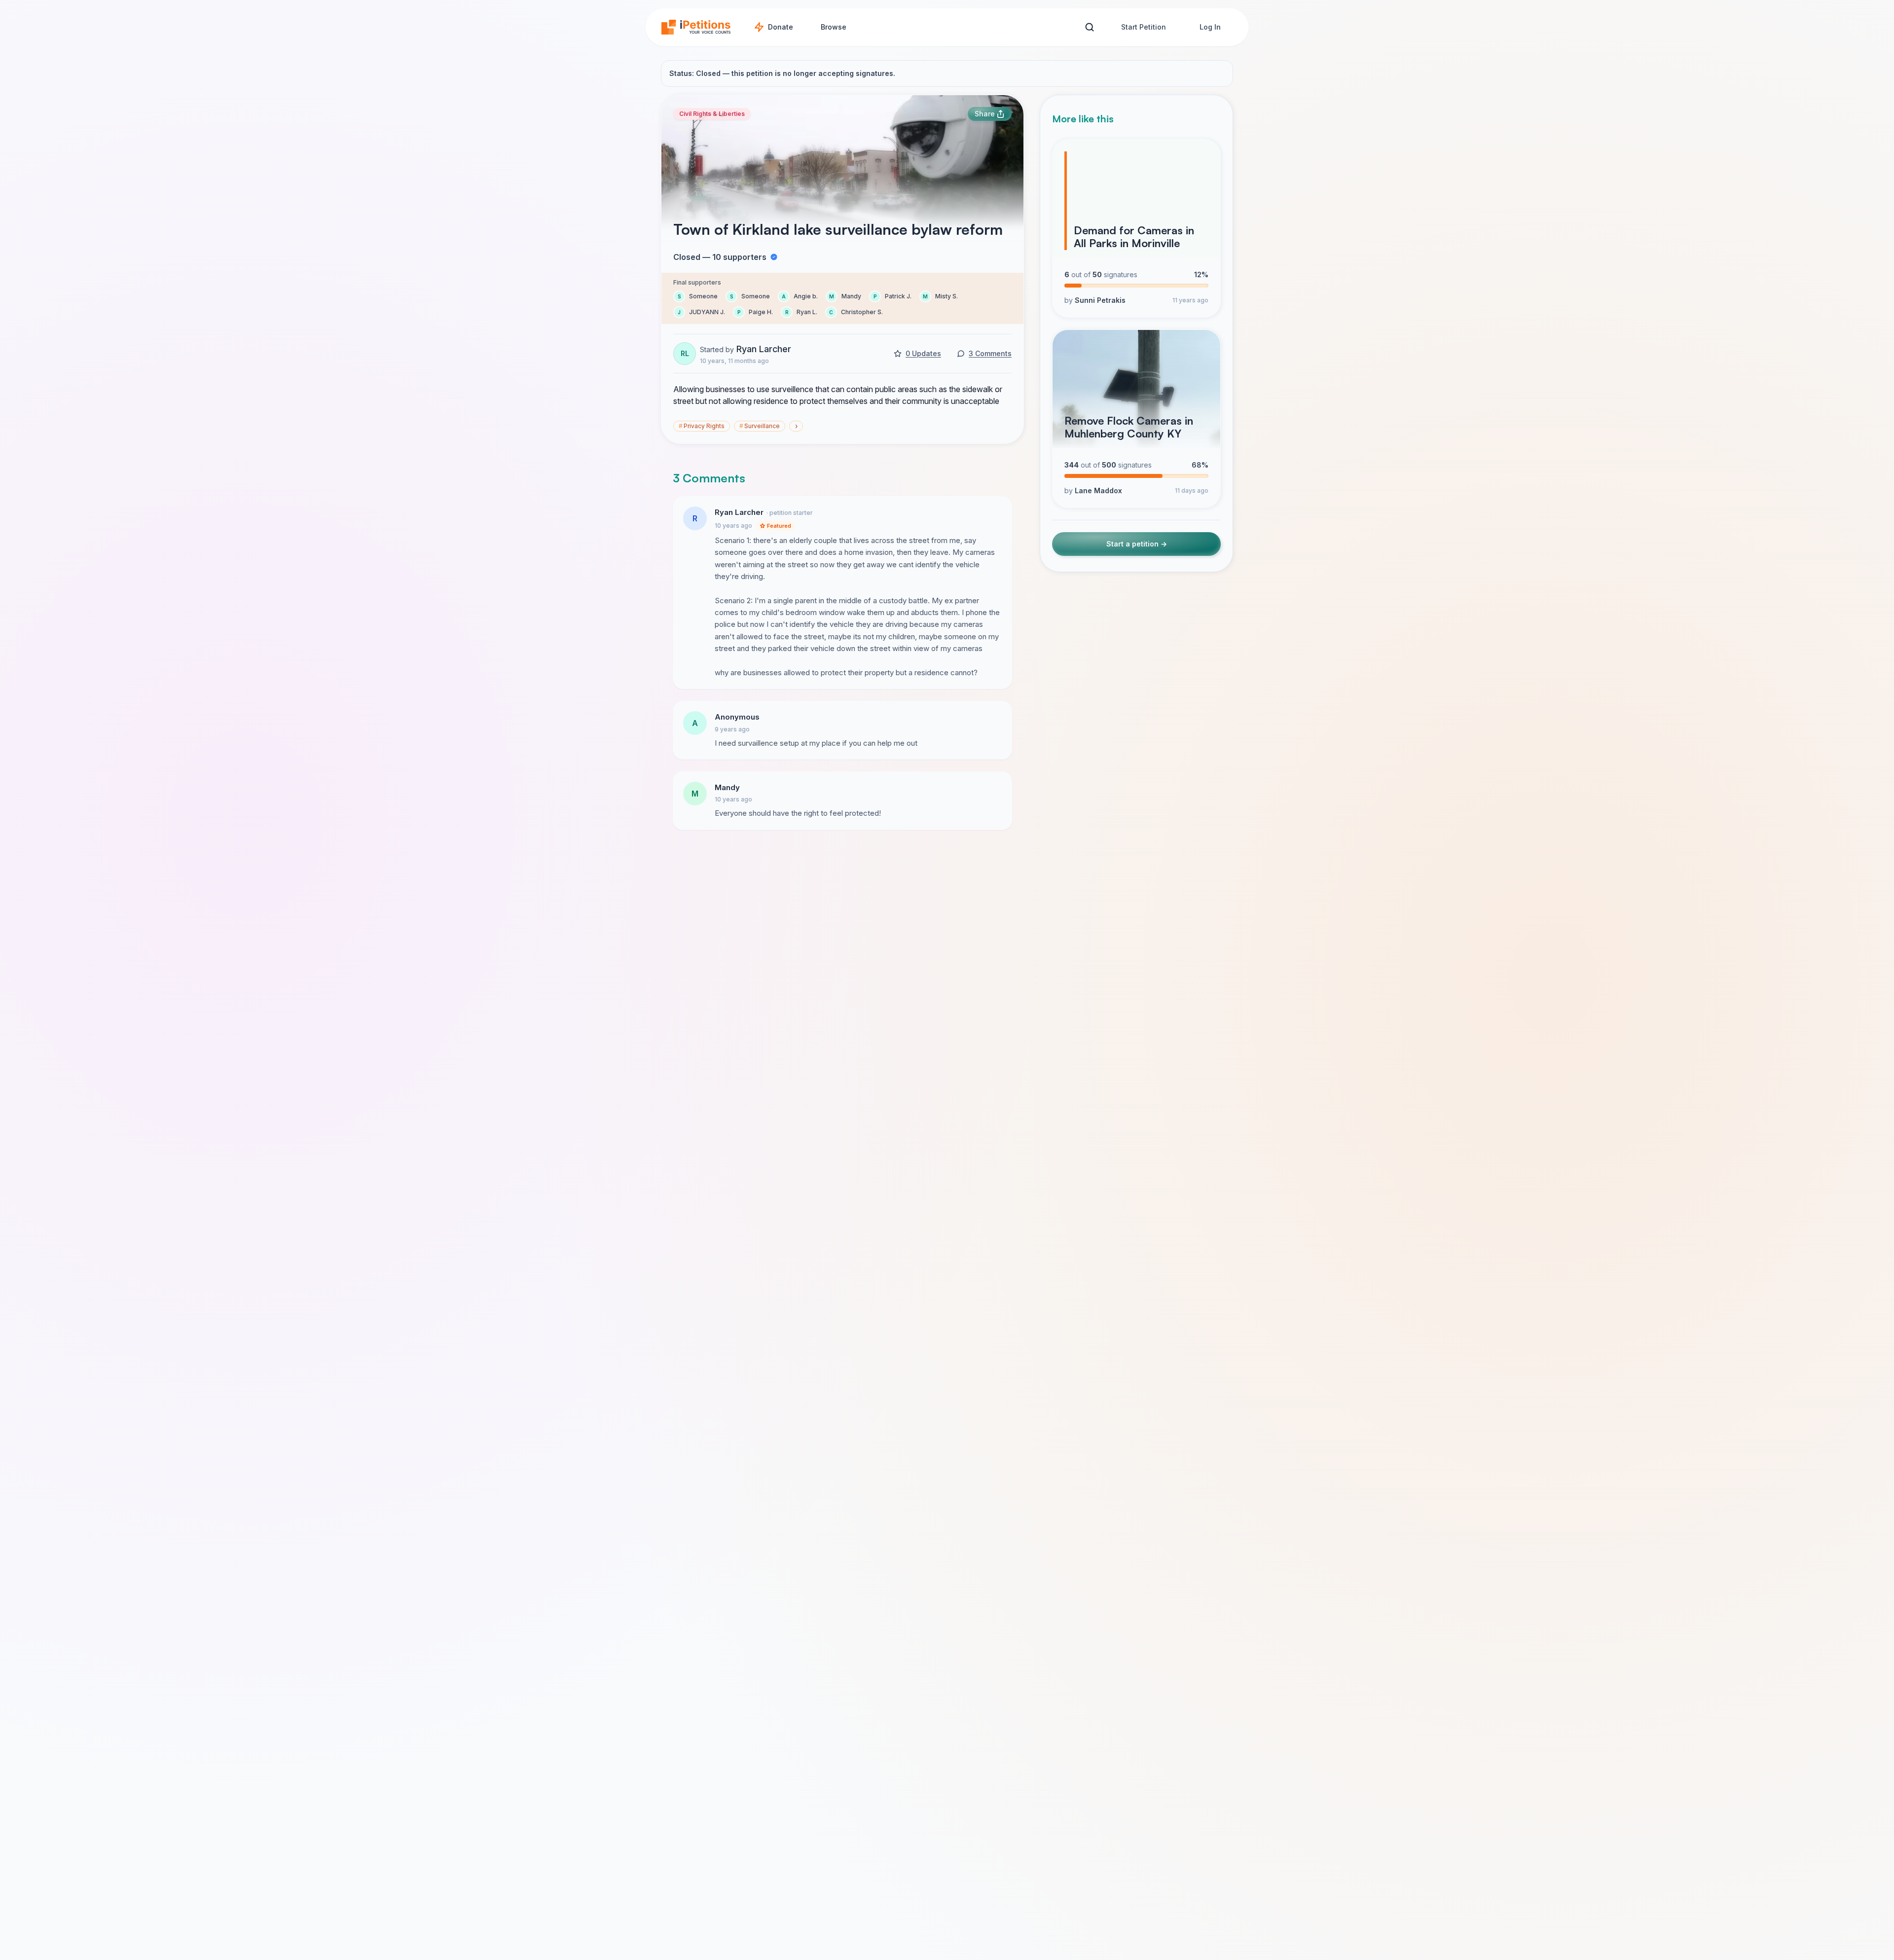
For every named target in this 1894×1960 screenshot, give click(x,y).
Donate (781, 27)
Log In (1210, 27)
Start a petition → (1137, 544)
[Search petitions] (1089, 27)
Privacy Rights (702, 426)
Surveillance (760, 426)
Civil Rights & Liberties (712, 114)
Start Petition (1144, 27)
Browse (834, 27)
